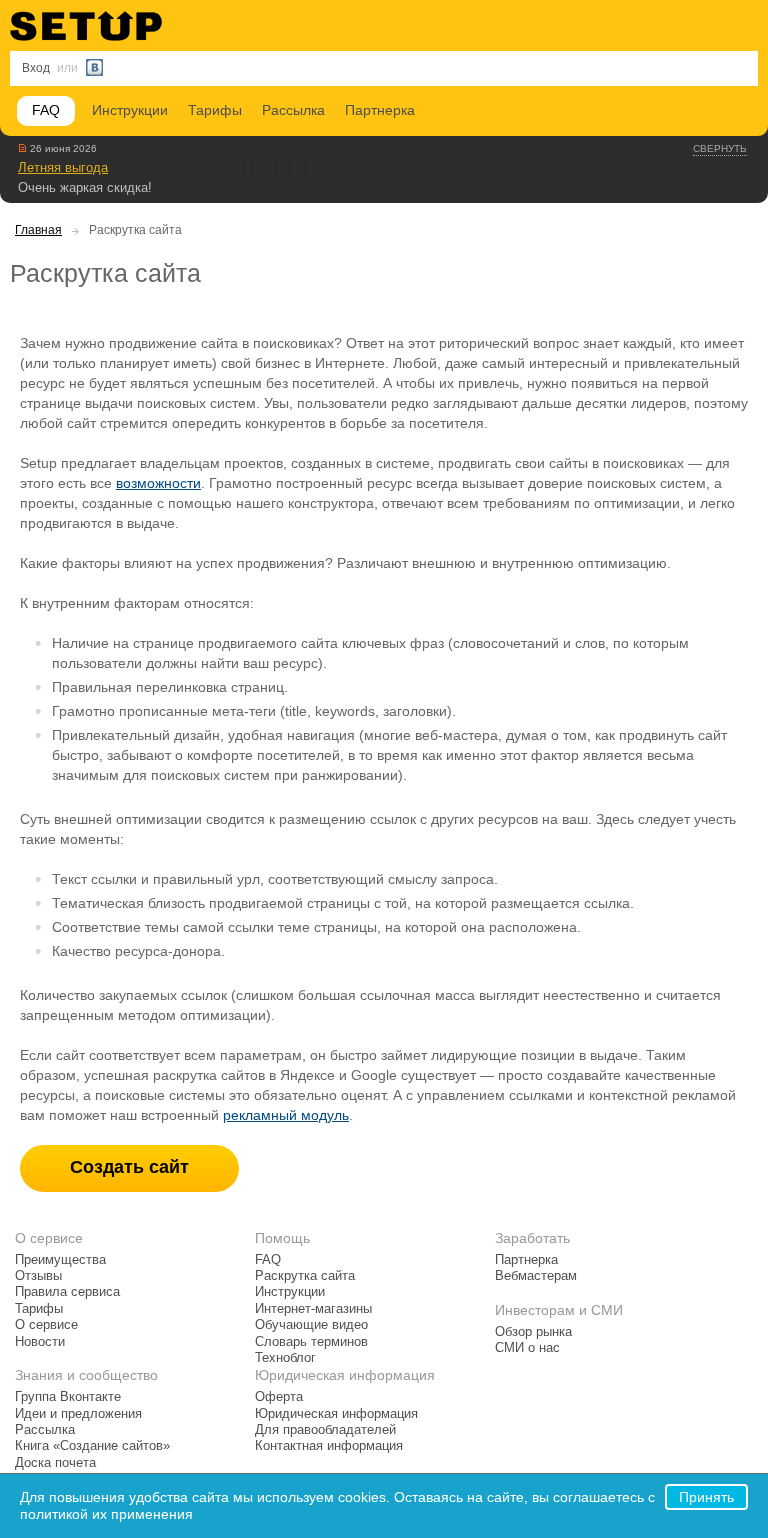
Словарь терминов (311, 1342)
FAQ (268, 1260)
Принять (706, 1497)
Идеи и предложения (78, 1414)
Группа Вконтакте (68, 1397)
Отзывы (38, 1276)
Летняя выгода (63, 167)
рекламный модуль (286, 1115)
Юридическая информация (336, 1414)
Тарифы (215, 110)
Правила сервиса (67, 1292)
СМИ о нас (527, 1348)
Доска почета (55, 1463)
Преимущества (60, 1260)
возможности (158, 483)
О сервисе (46, 1325)
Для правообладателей (325, 1430)
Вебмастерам (536, 1276)
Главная (38, 230)
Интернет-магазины (313, 1309)
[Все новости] (22, 148)
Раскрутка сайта (305, 1276)
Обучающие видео (311, 1325)
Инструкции (130, 110)
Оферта (279, 1397)
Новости (40, 1342)
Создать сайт (129, 1167)
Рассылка (293, 110)
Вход (36, 68)
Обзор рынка (533, 1332)
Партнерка (380, 110)
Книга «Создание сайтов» (92, 1446)
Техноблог (285, 1358)
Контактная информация (329, 1446)
